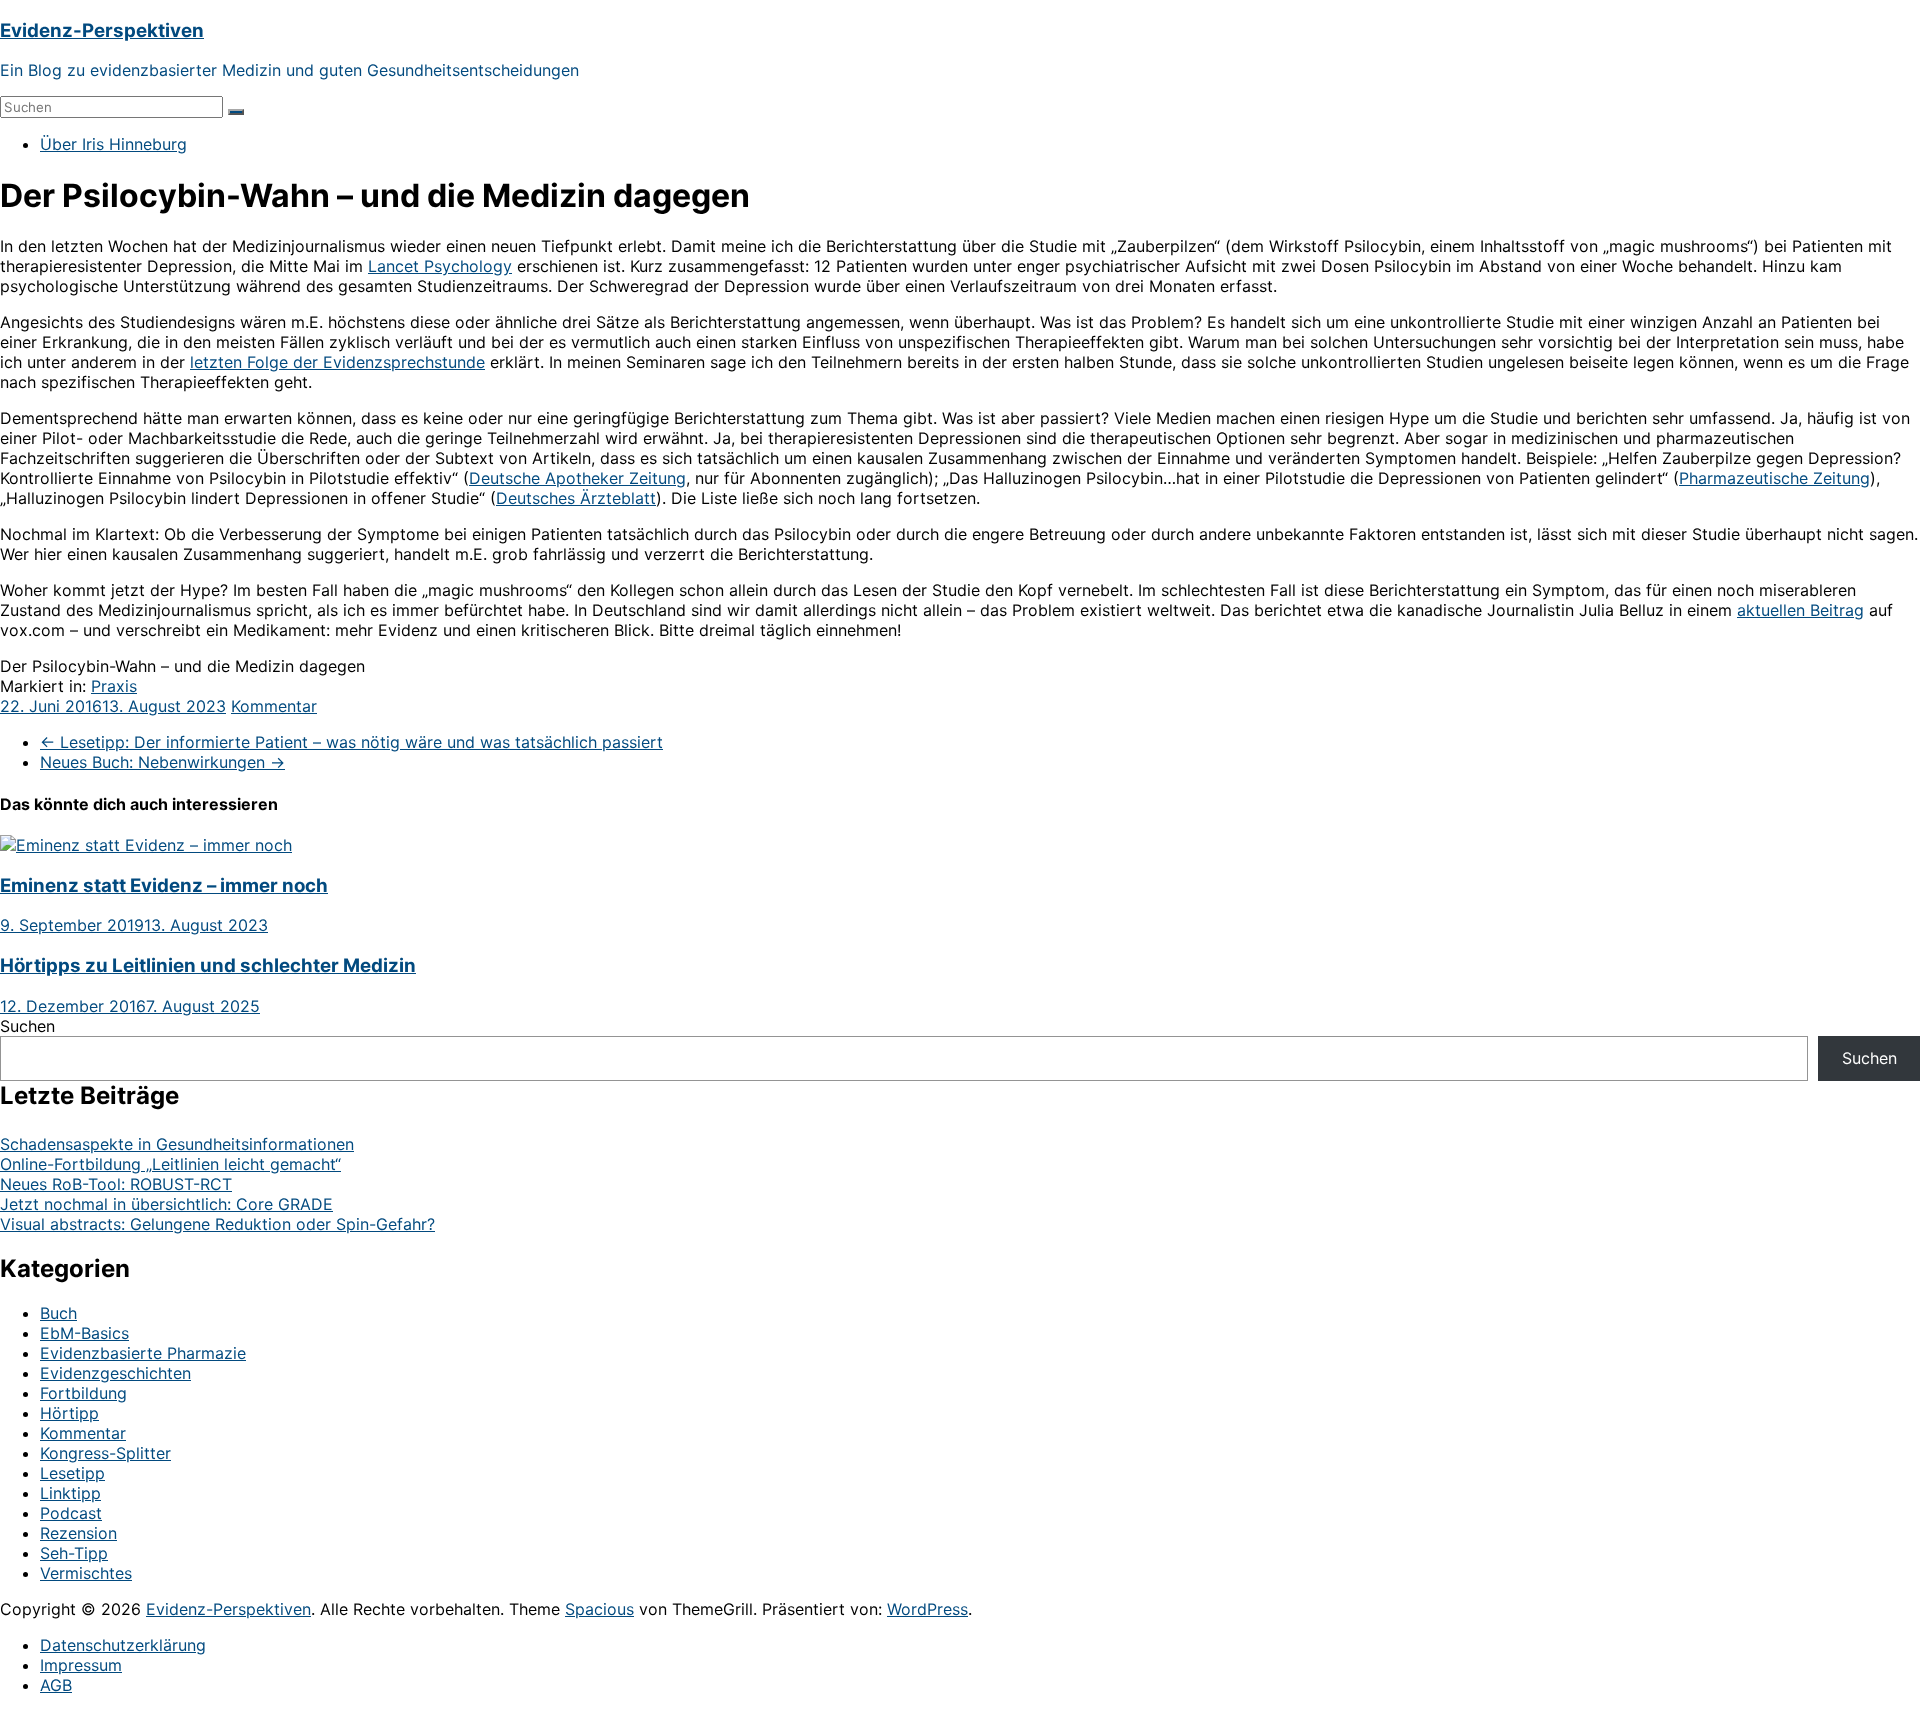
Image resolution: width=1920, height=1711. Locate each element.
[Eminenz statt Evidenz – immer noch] (146, 845)
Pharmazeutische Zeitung (1774, 478)
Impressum (81, 1665)
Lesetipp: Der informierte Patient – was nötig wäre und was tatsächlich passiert (351, 742)
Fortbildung (83, 1393)
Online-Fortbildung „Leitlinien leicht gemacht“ (170, 1164)
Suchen (27, 1026)
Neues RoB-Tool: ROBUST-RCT (116, 1184)
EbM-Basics (84, 1333)
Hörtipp (69, 1413)
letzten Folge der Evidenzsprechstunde (337, 362)
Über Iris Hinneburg (113, 144)
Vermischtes (86, 1573)
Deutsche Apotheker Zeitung (577, 478)
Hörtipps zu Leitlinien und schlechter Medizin (208, 965)
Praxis (114, 686)
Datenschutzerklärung (123, 1645)
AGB (56, 1685)
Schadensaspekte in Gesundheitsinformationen (177, 1144)
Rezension (78, 1533)
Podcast (71, 1513)
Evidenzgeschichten (115, 1373)
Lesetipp (72, 1473)
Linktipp (70, 1493)
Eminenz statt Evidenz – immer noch (164, 885)
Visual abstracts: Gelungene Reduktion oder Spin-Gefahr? (217, 1224)
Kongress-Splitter (105, 1453)
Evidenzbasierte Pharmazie (143, 1353)
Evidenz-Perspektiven (102, 30)
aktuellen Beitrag (1800, 610)
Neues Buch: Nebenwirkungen (162, 762)
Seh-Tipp (74, 1553)
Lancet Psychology (440, 266)
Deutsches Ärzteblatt (576, 498)
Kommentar (274, 706)
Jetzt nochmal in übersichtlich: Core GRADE (166, 1204)
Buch (58, 1313)
